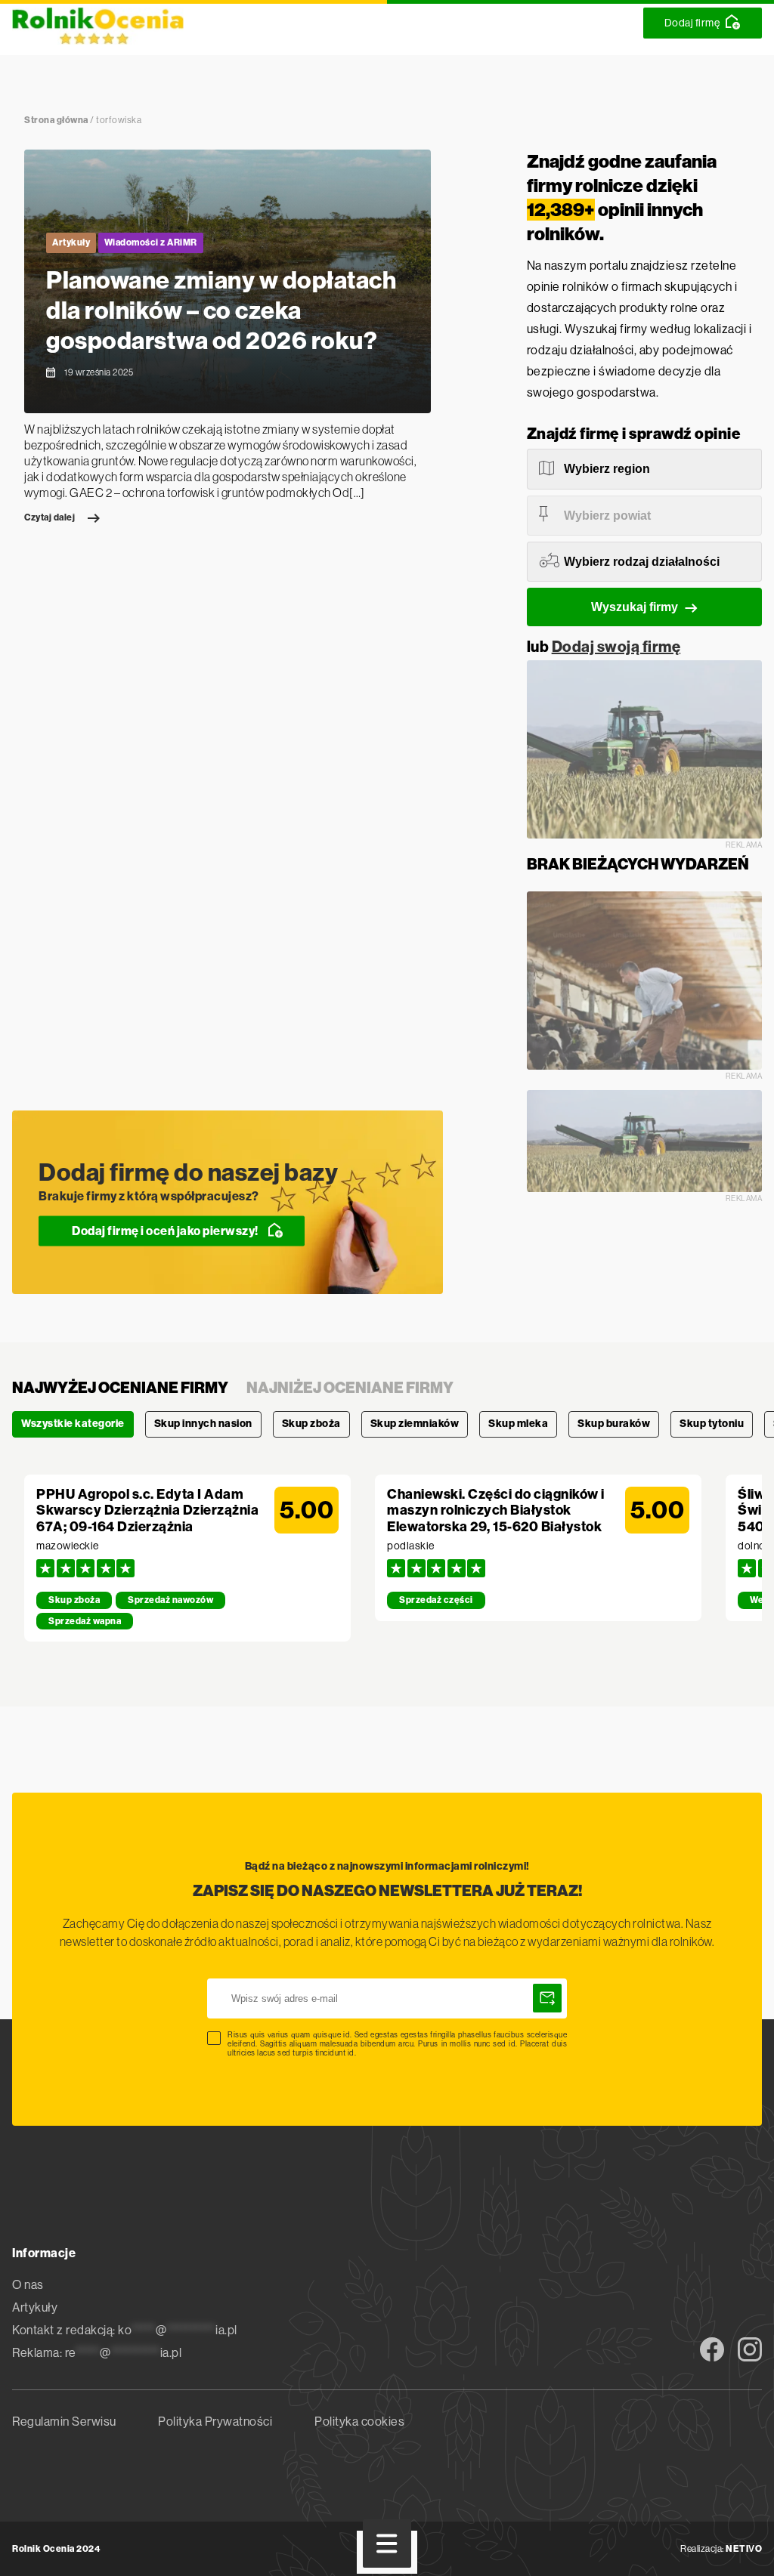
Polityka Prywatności (215, 2422)
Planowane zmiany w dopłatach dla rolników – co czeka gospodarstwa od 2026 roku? (221, 310)
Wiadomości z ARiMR (151, 242)
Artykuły (71, 242)
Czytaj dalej (50, 517)
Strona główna (56, 120)
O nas (28, 2285)
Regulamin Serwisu (64, 2422)
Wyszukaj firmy (635, 607)
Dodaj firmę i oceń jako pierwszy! (165, 1230)
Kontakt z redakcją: (125, 2330)
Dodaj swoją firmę (616, 647)
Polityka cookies (359, 2422)
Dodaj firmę (692, 23)
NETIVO (744, 2549)
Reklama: (97, 2353)
